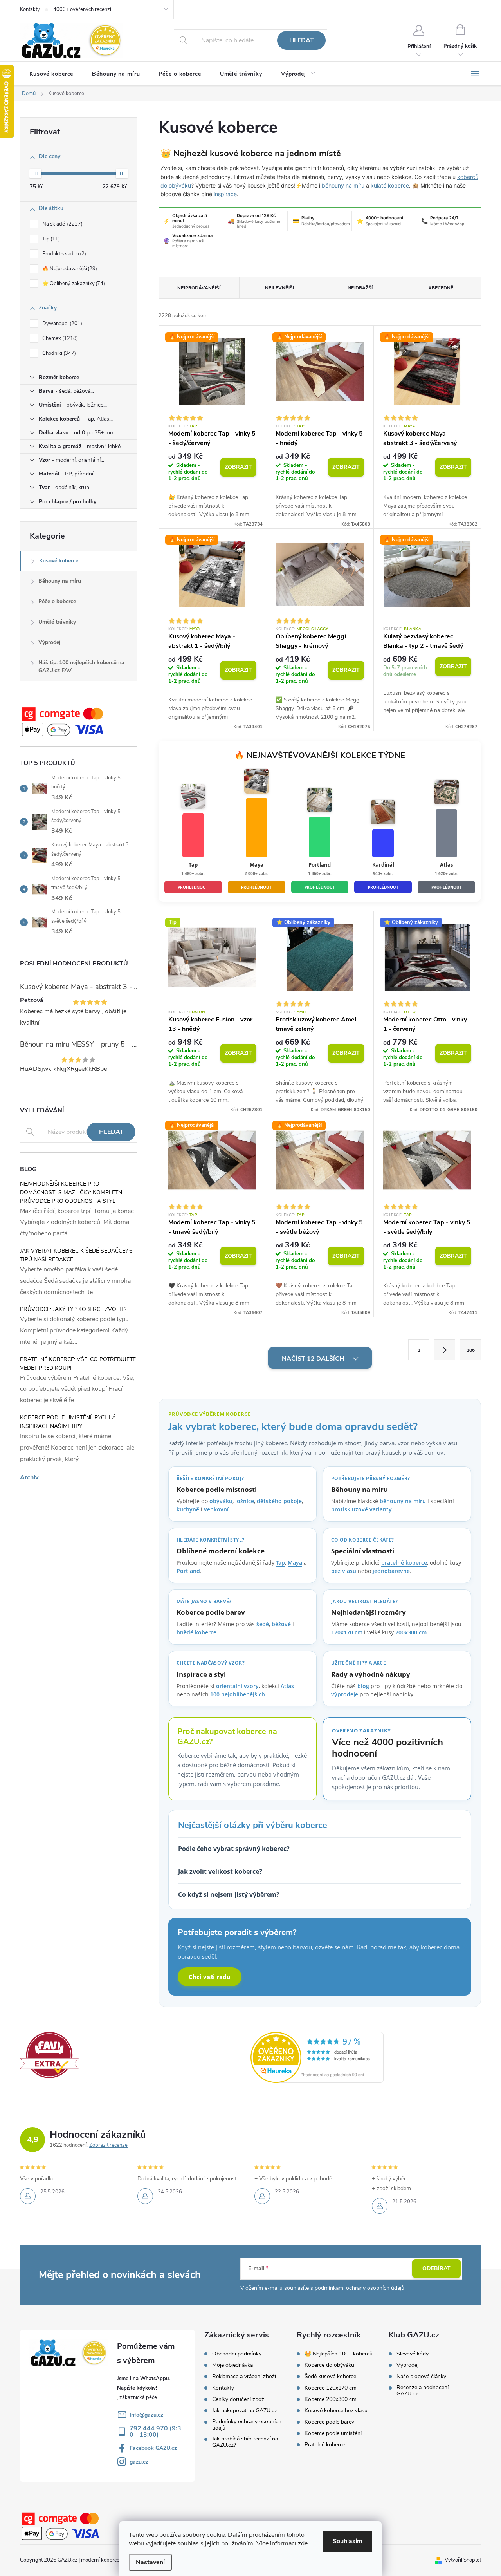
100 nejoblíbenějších (238, 1694)
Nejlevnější (279, 288)
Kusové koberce (59, 561)
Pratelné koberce (325, 2445)
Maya (409, 426)
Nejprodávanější (199, 288)
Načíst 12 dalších (314, 1359)
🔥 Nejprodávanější (69, 269)
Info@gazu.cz (146, 2415)
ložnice (245, 1501)
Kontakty (30, 9)
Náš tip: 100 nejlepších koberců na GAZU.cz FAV (81, 666)
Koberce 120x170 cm (331, 2388)
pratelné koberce (404, 1563)
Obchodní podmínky (237, 2354)
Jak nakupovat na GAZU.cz (245, 2411)
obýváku (221, 1501)
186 (471, 1350)
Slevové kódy (413, 2354)
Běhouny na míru (60, 581)
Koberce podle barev (329, 2422)
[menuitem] (51, 74)
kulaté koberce (390, 185)
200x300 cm (411, 1632)
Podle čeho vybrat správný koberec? (234, 1849)
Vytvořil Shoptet (463, 2560)
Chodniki (58, 353)
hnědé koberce (196, 1632)
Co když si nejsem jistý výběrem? (229, 1894)
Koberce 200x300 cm (331, 2399)
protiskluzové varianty (361, 1509)
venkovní (216, 1509)
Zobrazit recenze (108, 2145)
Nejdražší (360, 288)
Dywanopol (61, 324)
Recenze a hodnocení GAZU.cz (423, 2391)
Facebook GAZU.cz (153, 2448)
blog (363, 1686)
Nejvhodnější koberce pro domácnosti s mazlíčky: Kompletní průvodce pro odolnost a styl (72, 1192)
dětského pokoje (279, 1501)
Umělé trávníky (57, 622)
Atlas (287, 1686)
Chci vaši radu (210, 1977)
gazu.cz (139, 2462)
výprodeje (345, 1694)
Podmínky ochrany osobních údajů (247, 2425)
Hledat (302, 40)
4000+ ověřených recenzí (82, 9)
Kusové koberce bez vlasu (336, 2411)
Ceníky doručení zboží (239, 2399)
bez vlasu (344, 1571)
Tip (50, 239)
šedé (263, 1624)
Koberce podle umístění (333, 2433)
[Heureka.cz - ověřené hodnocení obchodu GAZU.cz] (317, 2057)
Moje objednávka (232, 2365)
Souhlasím (348, 2541)
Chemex (59, 338)
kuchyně (188, 1509)
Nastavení (150, 2562)
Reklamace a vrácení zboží (244, 2377)
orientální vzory (237, 1686)
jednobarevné (391, 1571)
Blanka (413, 629)
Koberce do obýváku (329, 2365)
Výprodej (50, 642)
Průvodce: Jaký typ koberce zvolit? (73, 1309)
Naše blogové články (421, 2377)
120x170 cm (347, 1632)
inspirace (225, 194)
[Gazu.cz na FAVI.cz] (49, 2055)
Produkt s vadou (63, 254)
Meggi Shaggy (313, 629)
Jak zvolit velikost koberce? (220, 1871)
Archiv (29, 1477)
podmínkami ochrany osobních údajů (360, 2288)
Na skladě (62, 224)
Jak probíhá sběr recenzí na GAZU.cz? (245, 2442)
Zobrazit (238, 467)
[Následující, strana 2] (445, 1350)
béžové (281, 1624)
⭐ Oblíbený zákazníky (73, 284)
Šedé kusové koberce (330, 2377)
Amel (302, 1012)
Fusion (197, 1012)
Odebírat (436, 2268)
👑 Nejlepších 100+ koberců (339, 2354)
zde (303, 2543)
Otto (410, 1012)
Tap (194, 426)
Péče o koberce (57, 601)
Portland (188, 1571)
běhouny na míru (343, 185)
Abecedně (441, 288)
